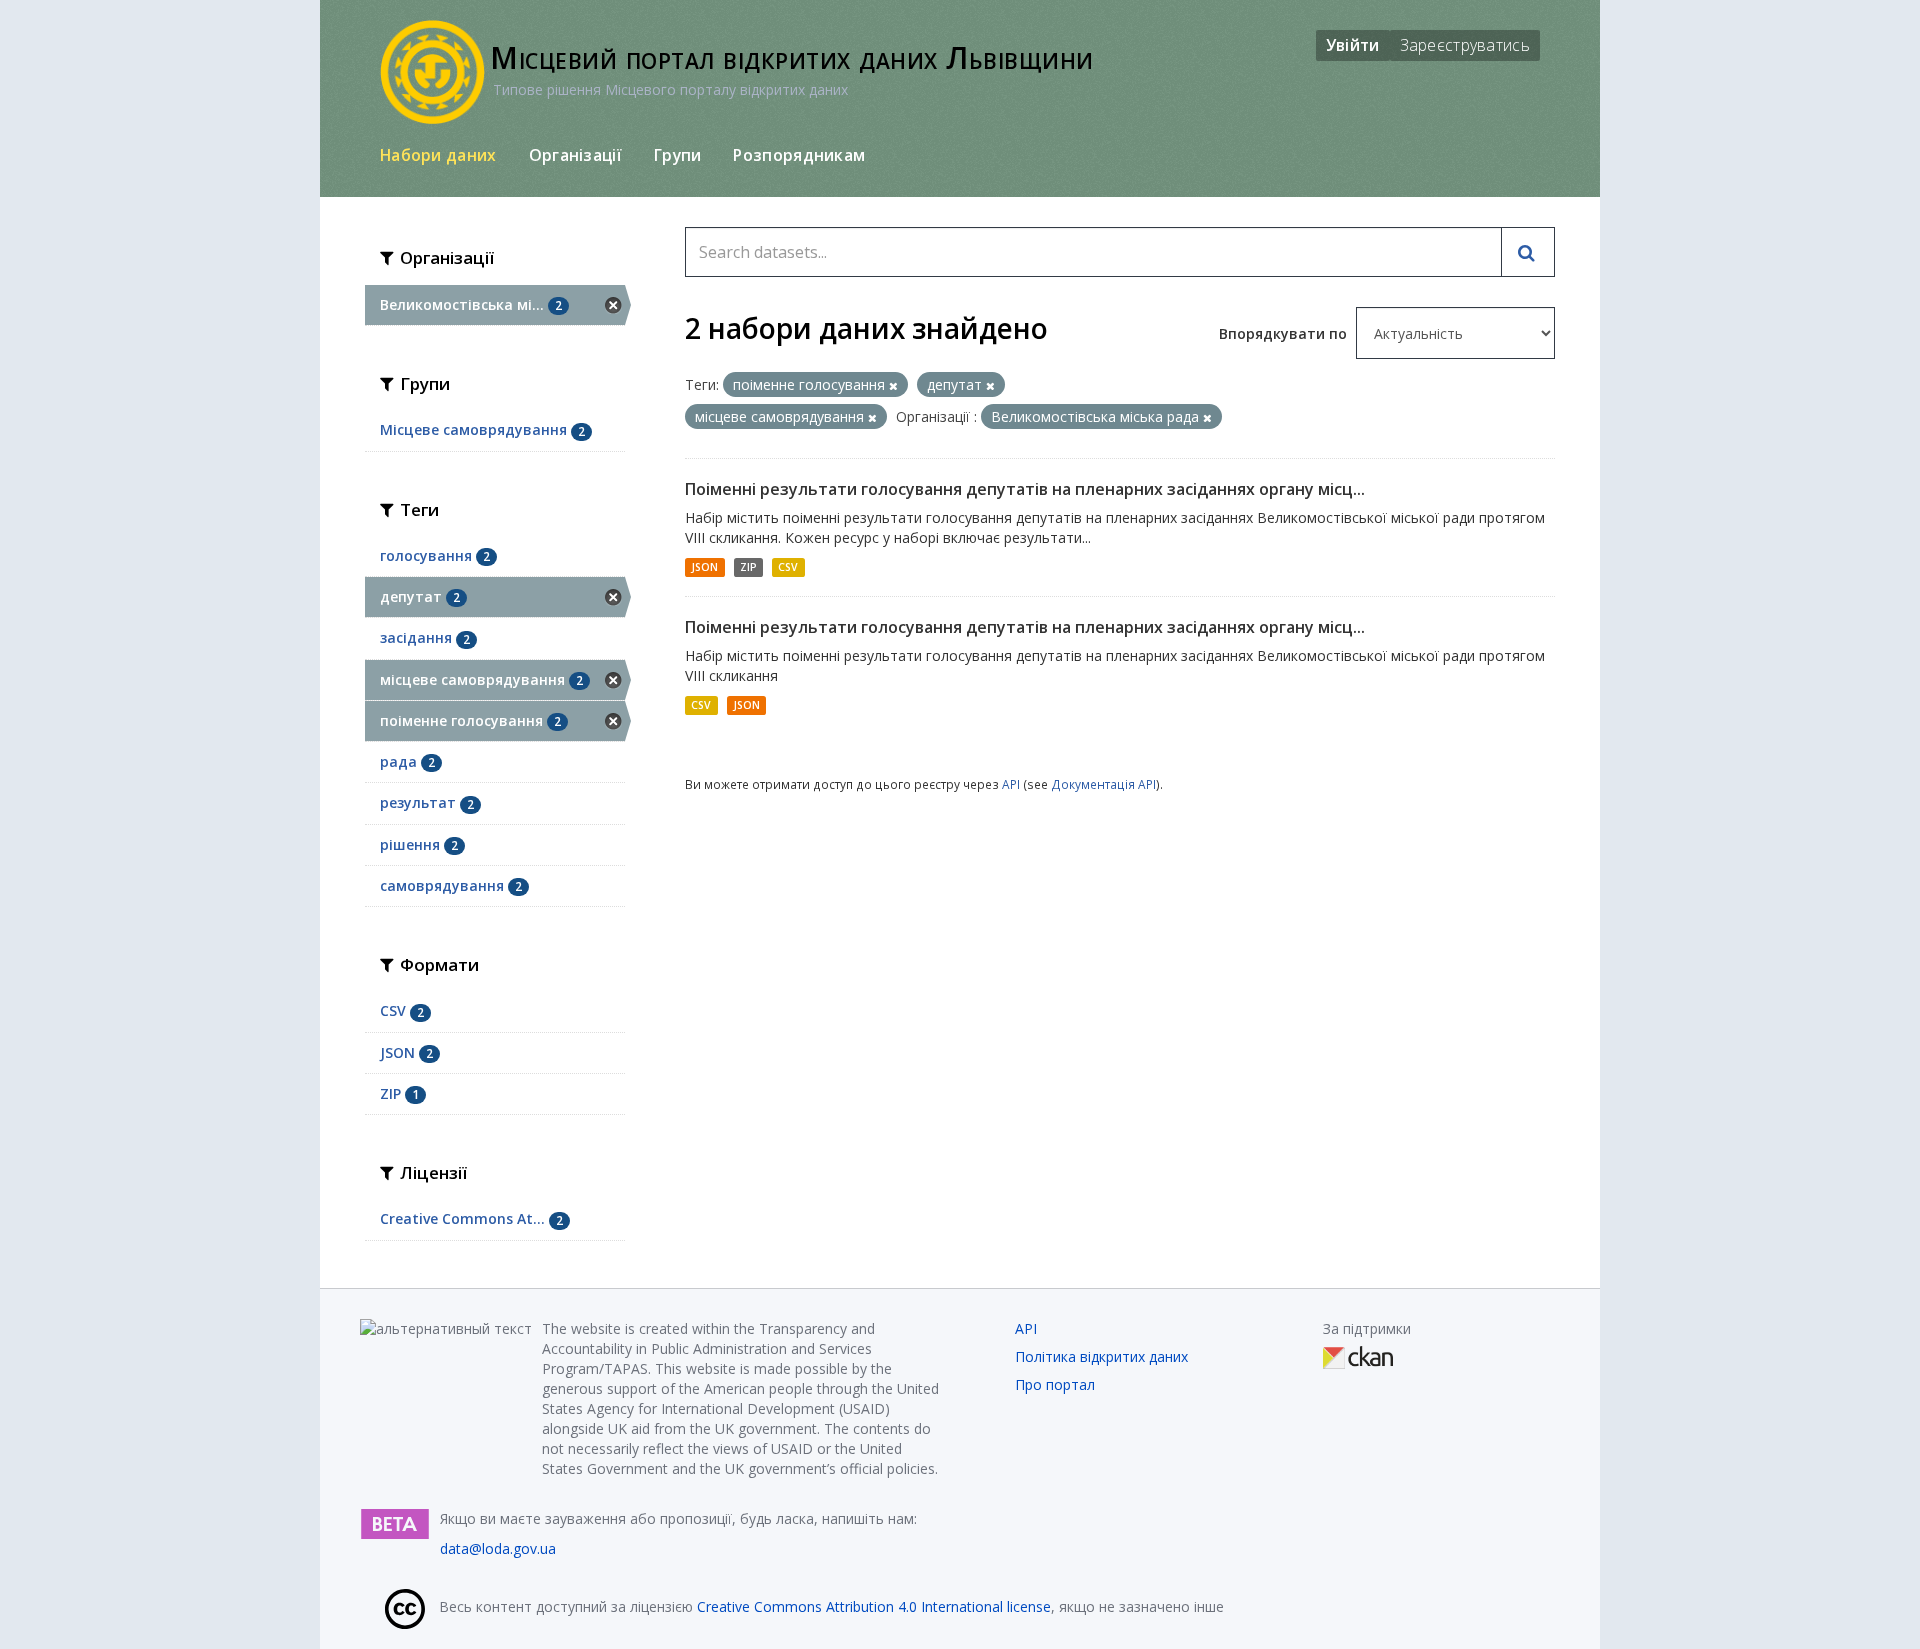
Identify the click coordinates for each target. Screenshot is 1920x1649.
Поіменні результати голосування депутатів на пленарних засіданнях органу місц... (1025, 489)
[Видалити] (893, 385)
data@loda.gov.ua (498, 1548)
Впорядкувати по (1285, 333)
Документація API (1103, 784)
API (1011, 784)
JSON (704, 567)
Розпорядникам (799, 155)
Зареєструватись (1465, 45)
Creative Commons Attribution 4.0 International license (874, 1606)
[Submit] (1528, 252)
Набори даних (438, 155)
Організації (575, 155)
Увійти (1353, 45)
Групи (678, 155)
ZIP (748, 567)
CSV (788, 567)
